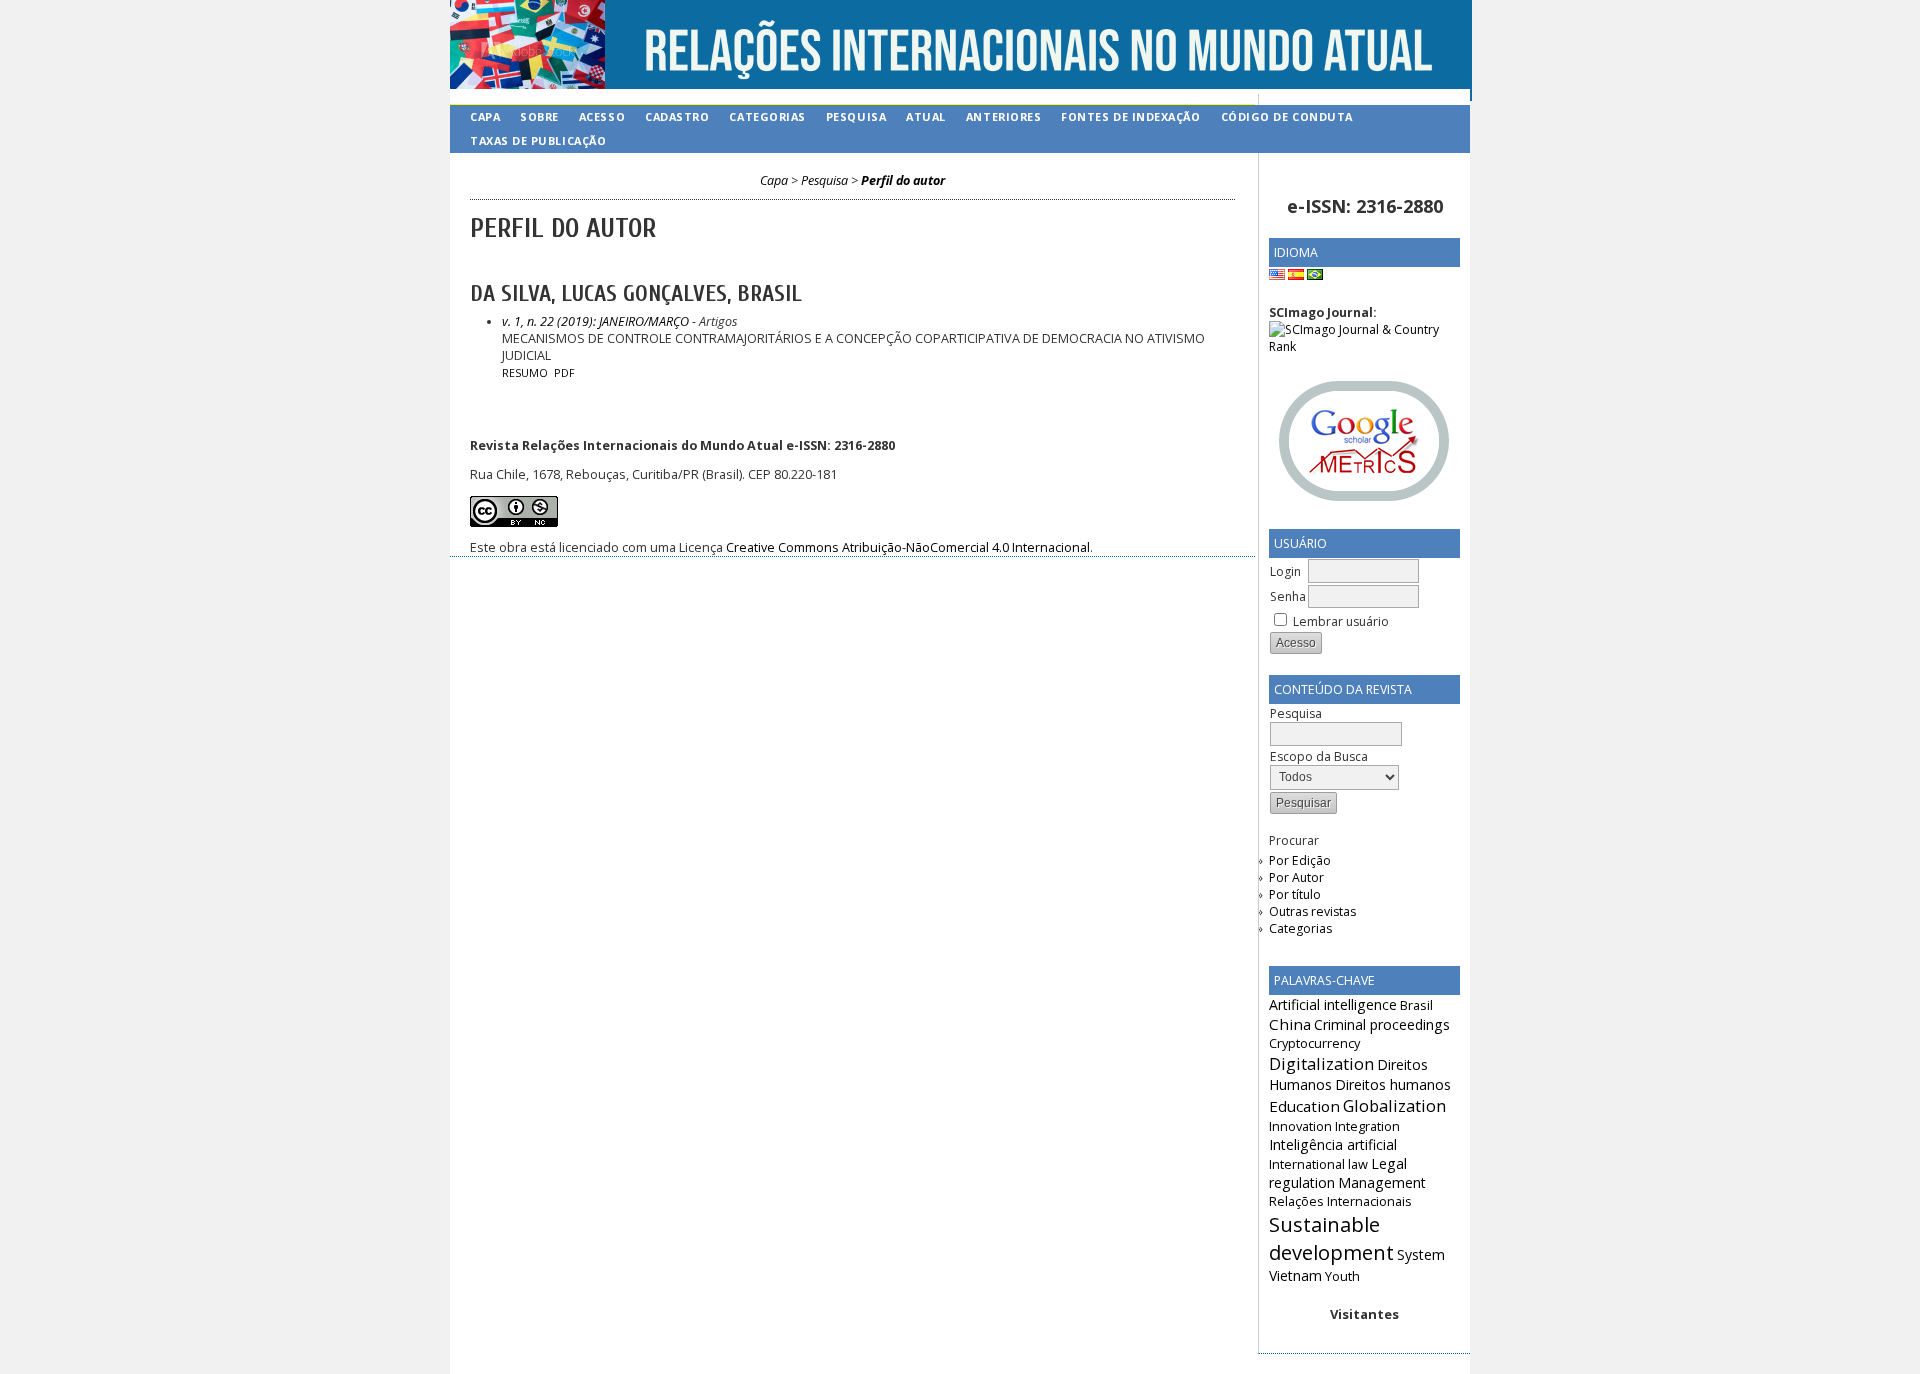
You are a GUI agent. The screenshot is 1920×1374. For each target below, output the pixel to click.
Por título (1295, 894)
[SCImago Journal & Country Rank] (1364, 346)
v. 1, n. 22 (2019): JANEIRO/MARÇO (595, 321)
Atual (926, 116)
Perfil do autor (903, 180)
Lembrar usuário (1341, 621)
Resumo (525, 373)
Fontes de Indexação (1130, 116)
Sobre (539, 116)
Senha (1288, 596)
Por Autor (1296, 877)
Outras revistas (1312, 911)
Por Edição (1300, 860)
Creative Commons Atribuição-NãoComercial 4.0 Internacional (908, 547)
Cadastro (677, 116)
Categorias (1300, 928)
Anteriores (1003, 116)
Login (1285, 571)
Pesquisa (856, 116)
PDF (564, 373)
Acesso (602, 116)
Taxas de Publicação (538, 140)
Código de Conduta (1287, 116)
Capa (485, 116)
